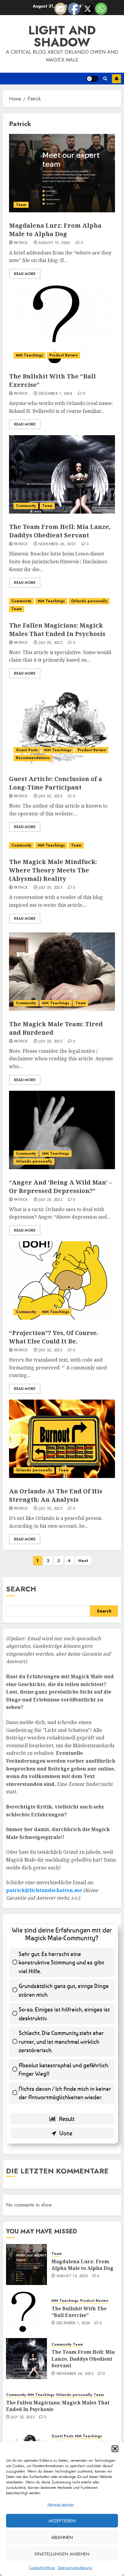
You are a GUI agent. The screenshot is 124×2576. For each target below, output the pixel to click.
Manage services (61, 2505)
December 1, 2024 (55, 394)
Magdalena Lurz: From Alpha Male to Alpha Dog (55, 230)
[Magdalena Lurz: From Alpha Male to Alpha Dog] (62, 173)
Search (21, 1589)
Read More (25, 274)
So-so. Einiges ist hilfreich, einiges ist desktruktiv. (64, 2014)
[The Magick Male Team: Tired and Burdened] (62, 972)
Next (83, 1561)
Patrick (21, 243)
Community (26, 506)
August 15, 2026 (54, 243)
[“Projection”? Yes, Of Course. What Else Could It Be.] (62, 1280)
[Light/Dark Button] (92, 79)
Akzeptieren (62, 2521)
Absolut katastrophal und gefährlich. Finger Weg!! (64, 2069)
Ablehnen (62, 2537)
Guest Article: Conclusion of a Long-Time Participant (56, 783)
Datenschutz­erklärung (75, 2568)
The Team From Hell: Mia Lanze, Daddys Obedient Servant (60, 531)
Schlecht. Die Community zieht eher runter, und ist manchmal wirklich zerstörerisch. (61, 2041)
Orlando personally (89, 601)
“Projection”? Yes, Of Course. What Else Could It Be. (54, 1337)
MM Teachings (29, 355)
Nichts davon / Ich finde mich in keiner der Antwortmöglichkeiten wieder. (65, 2093)
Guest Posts (27, 750)
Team (21, 205)
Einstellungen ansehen (62, 2554)
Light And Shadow (62, 36)
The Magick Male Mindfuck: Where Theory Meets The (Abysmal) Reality (53, 870)
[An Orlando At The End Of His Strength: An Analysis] (62, 1439)
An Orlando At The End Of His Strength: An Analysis (56, 1495)
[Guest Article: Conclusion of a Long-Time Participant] (62, 726)
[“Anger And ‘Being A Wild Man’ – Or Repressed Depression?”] (62, 1130)
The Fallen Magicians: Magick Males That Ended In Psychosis (57, 630)
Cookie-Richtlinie (42, 2568)
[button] (115, 2449)
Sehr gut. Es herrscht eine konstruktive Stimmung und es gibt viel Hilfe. (61, 1962)
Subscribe (116, 79)
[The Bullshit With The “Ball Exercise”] (62, 324)
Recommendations (33, 758)
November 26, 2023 (57, 544)
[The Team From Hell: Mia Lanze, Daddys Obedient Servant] (62, 474)
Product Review (64, 355)
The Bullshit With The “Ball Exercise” (79, 2312)
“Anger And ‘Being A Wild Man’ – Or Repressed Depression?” (60, 1187)
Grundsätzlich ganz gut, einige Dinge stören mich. (64, 1990)
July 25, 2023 (50, 643)
